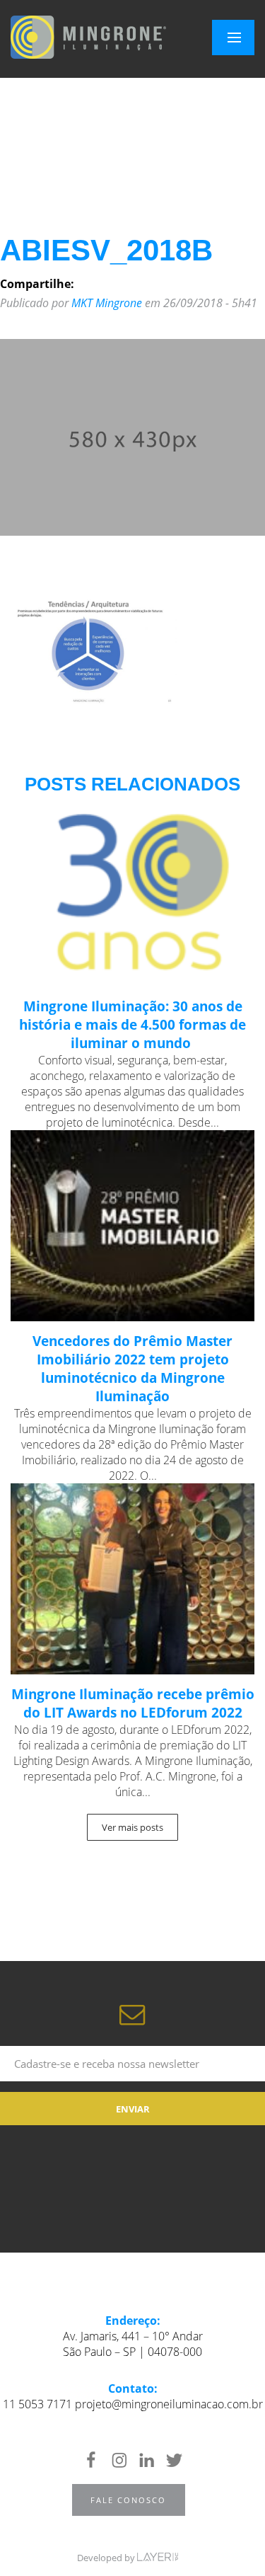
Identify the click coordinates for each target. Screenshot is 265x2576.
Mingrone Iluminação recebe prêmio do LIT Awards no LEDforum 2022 (133, 1703)
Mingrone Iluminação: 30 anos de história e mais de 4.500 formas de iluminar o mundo (132, 1025)
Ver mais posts (132, 1827)
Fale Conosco (128, 2500)
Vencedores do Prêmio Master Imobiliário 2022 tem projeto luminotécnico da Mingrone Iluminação (132, 1369)
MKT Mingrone (107, 303)
